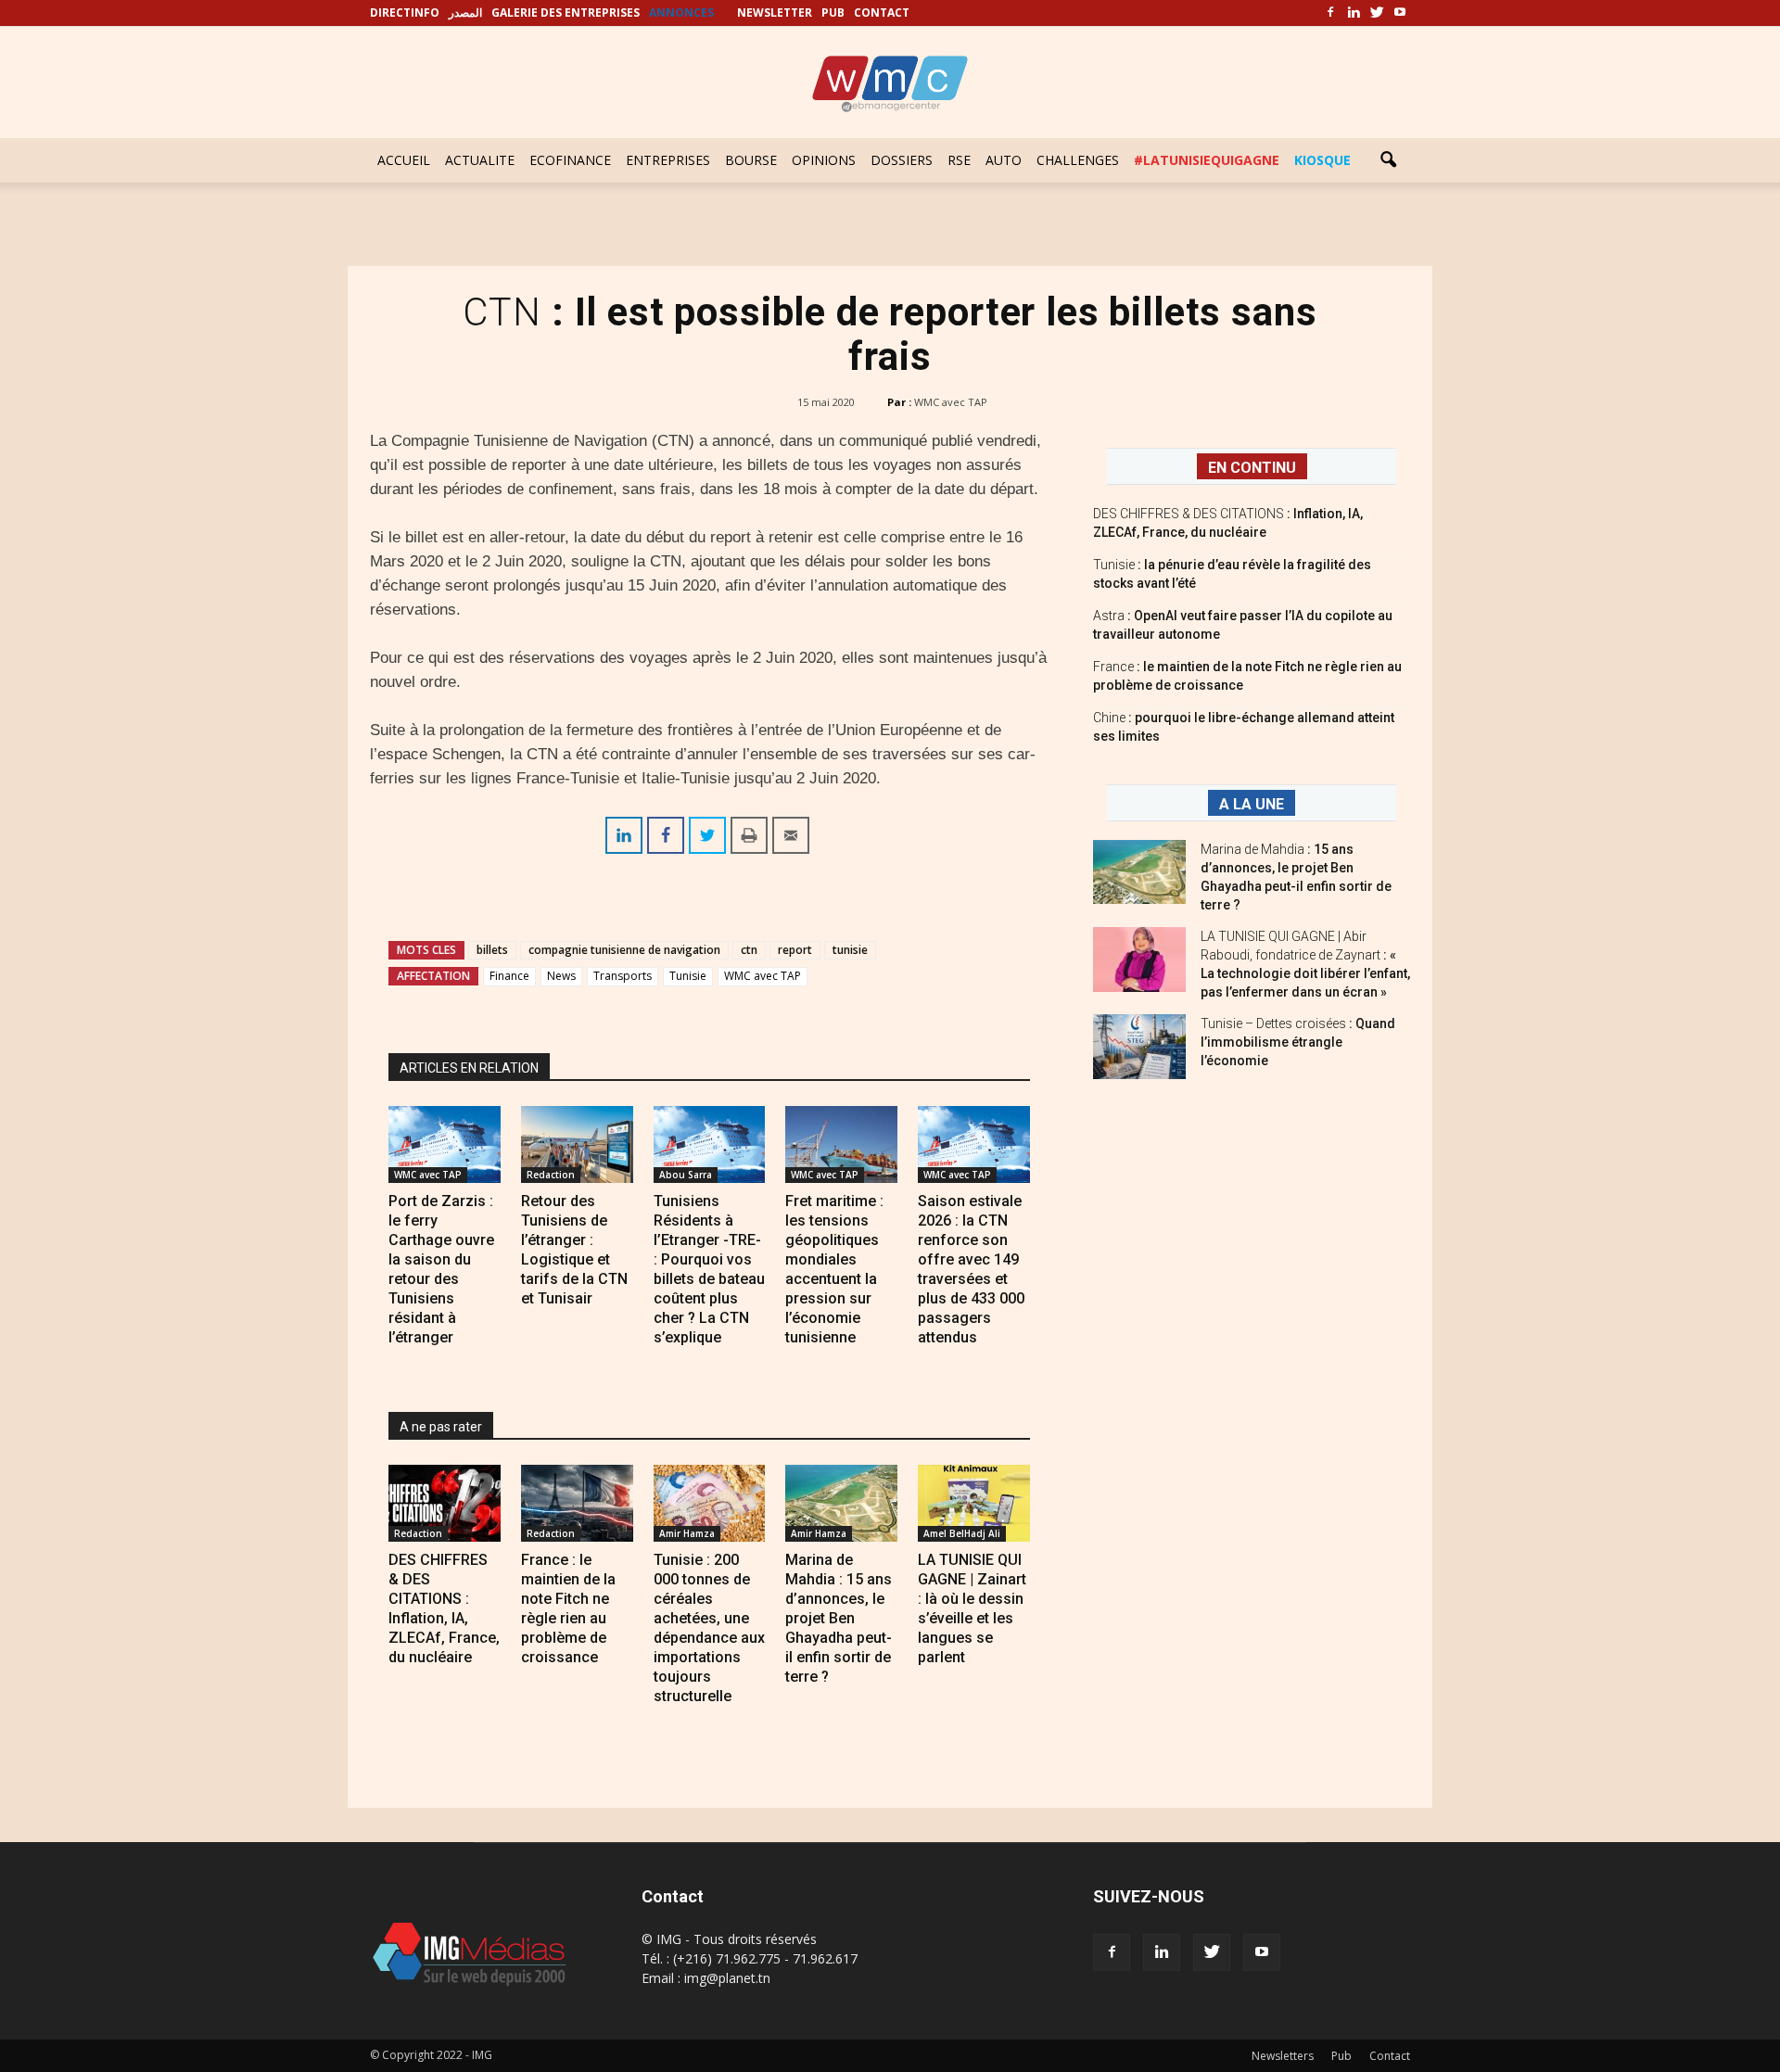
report (795, 950)
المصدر (465, 13)
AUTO (1004, 160)
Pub (1341, 2056)
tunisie (850, 950)
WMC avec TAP (951, 402)
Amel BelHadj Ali (962, 1533)
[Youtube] (1400, 13)
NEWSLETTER (775, 13)
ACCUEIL (404, 160)
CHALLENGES (1078, 160)
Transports (623, 976)
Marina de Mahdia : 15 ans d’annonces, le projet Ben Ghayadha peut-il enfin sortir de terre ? (839, 1618)
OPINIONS (824, 160)
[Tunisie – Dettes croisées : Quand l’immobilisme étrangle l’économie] (1139, 1047)
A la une (1252, 804)
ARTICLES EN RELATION (469, 1068)
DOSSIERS (902, 160)
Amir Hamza (687, 1533)
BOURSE (751, 160)
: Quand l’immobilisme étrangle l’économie (1298, 1042)
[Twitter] (1377, 13)
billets (492, 950)
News (561, 976)
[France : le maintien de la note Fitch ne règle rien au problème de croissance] (577, 1503)
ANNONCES (681, 13)
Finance (509, 976)
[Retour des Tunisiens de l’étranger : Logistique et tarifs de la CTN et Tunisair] (577, 1144)
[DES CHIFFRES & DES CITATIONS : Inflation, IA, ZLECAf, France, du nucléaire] (445, 1503)
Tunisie (688, 976)
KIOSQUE (1322, 160)
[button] (1388, 160)
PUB (833, 13)
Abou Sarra (686, 1175)
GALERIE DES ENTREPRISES (566, 13)
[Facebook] (1330, 13)
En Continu (1252, 468)
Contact (1390, 2056)
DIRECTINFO (405, 13)
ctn (749, 950)
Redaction (551, 1175)
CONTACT (882, 13)
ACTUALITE (480, 160)
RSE (959, 160)
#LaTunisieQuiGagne (1207, 160)
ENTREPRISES (668, 160)
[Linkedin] (1354, 13)
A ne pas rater (441, 1427)
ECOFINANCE (570, 160)
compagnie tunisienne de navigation (624, 950)
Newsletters (1283, 2056)
